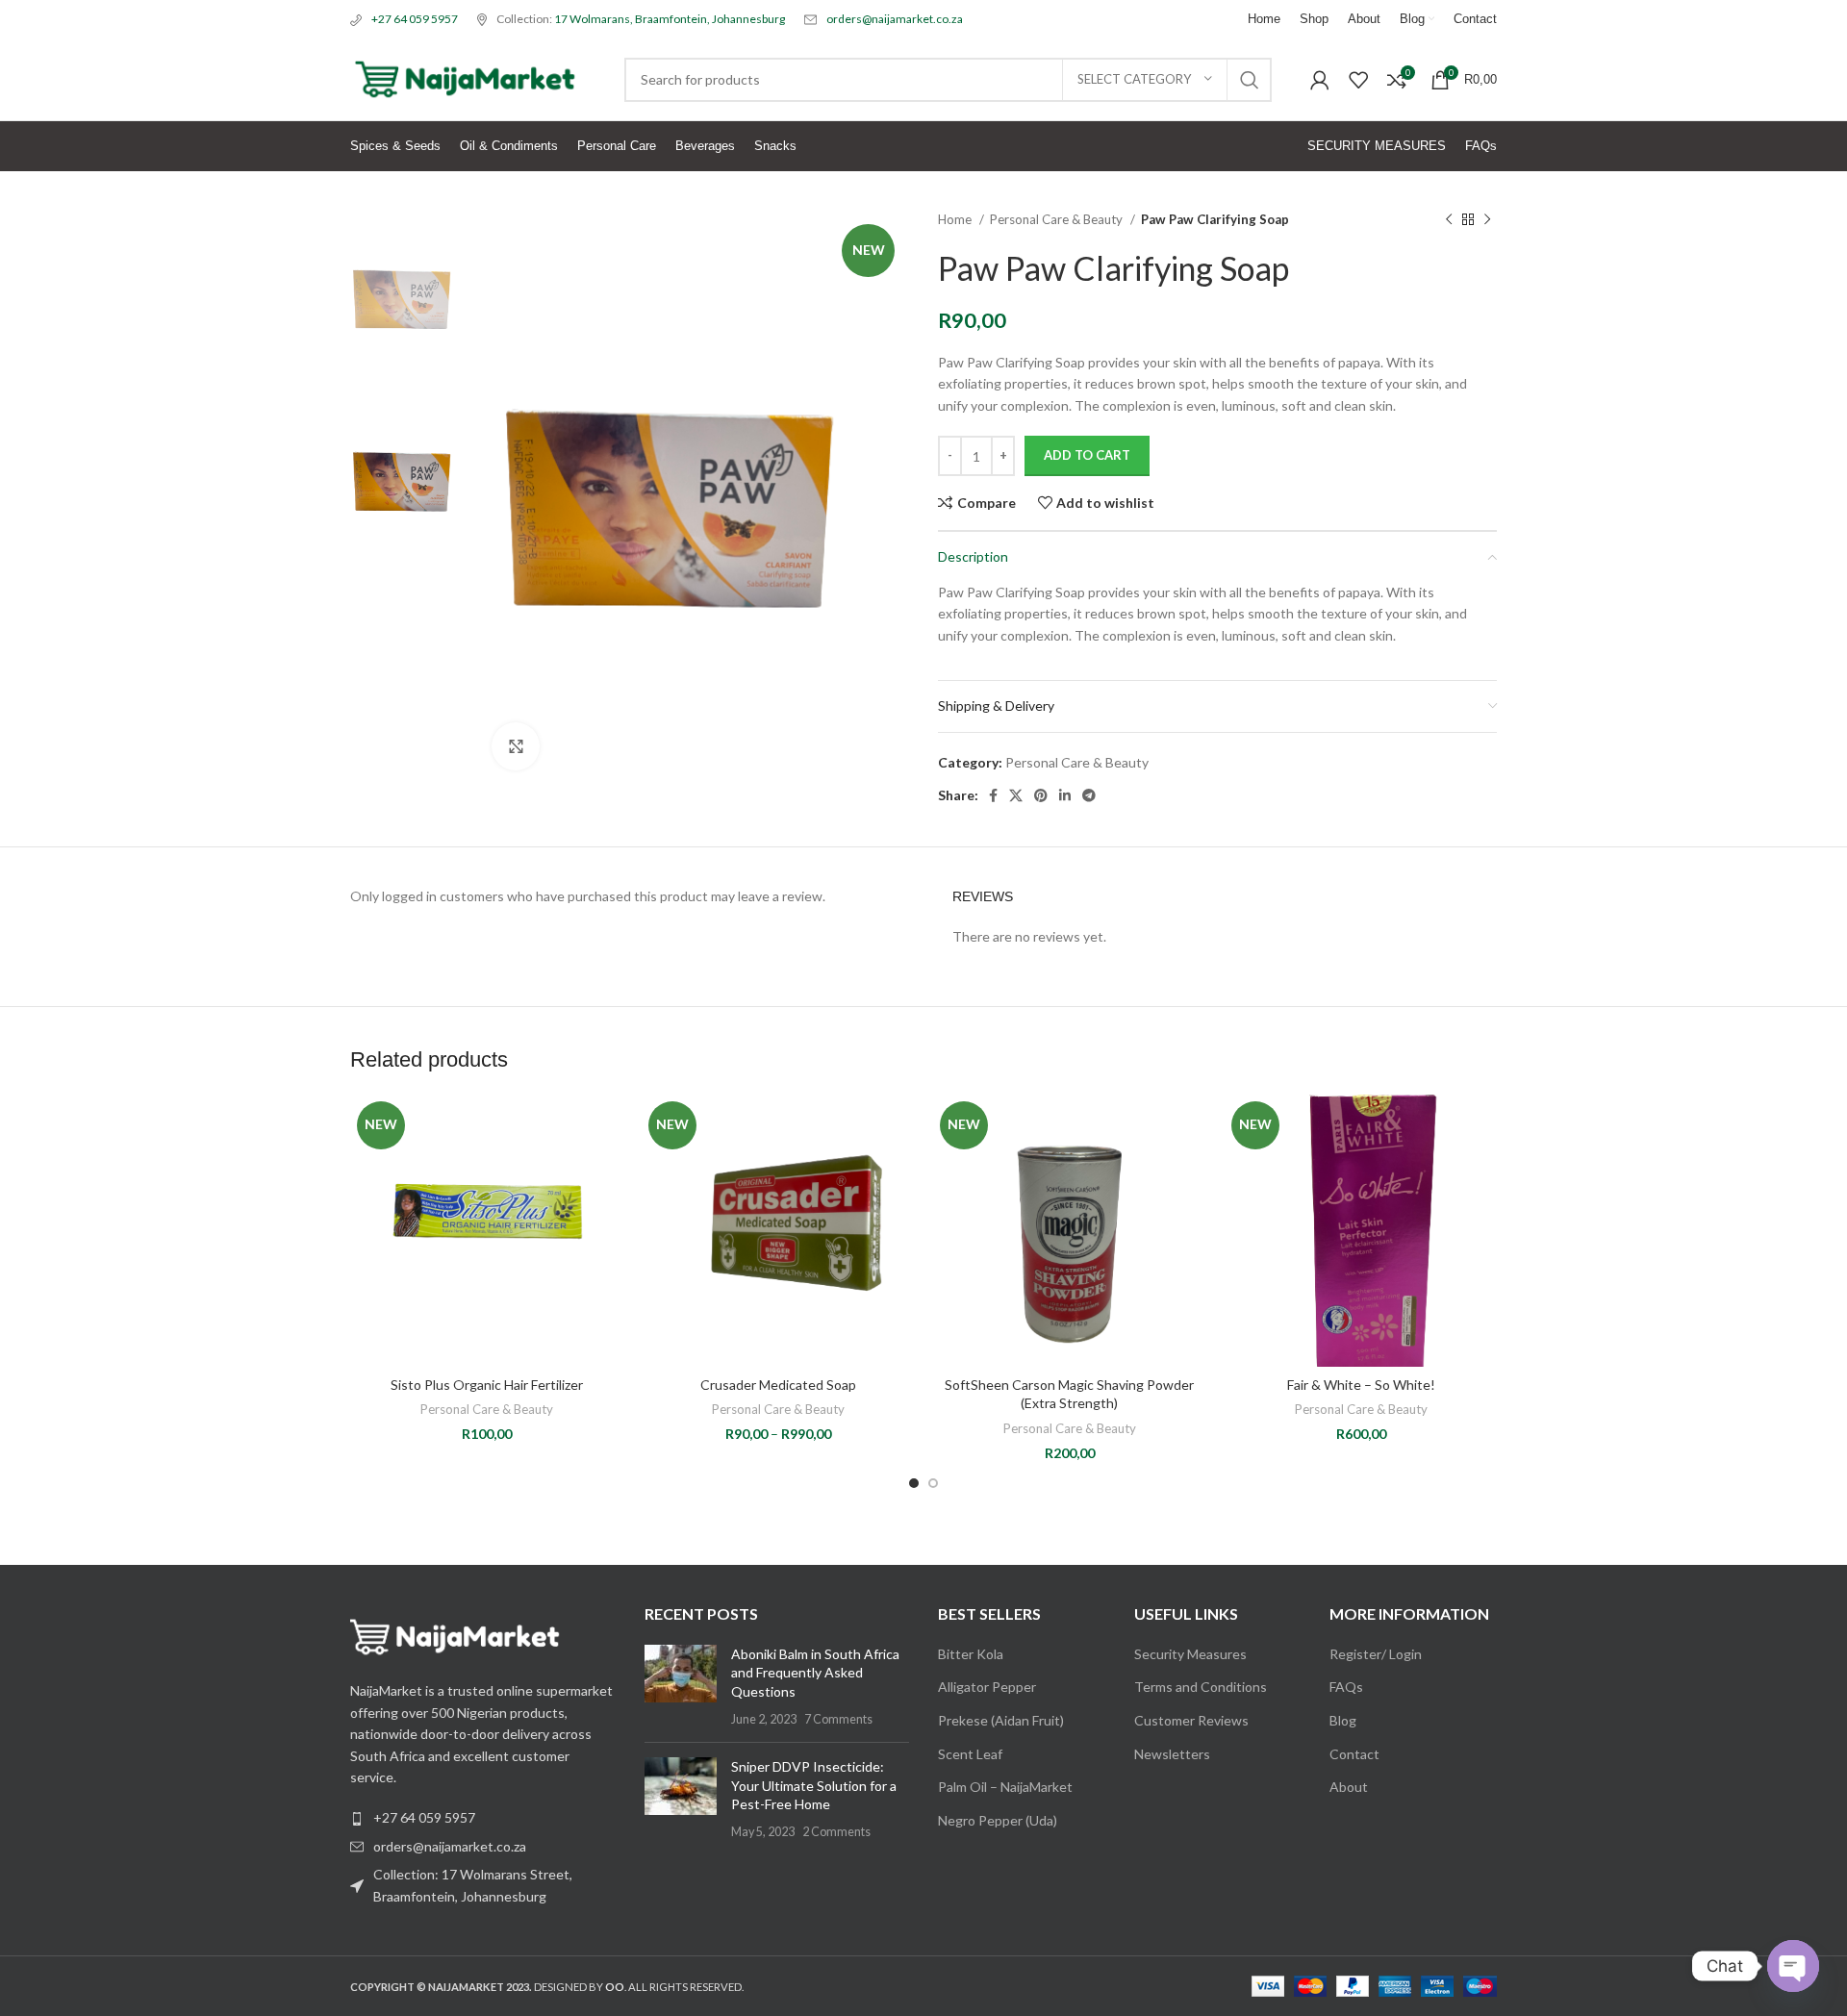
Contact (1354, 1754)
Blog (1343, 1720)
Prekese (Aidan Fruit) (1001, 1720)
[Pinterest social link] (1041, 795)
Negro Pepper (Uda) (998, 1820)
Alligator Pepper (987, 1687)
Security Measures (1190, 1654)
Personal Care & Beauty (1058, 219)
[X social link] (1016, 795)
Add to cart (1087, 455)
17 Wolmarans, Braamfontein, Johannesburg (670, 19)
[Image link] (456, 1636)
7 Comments (838, 1719)
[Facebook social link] (993, 795)
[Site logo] (468, 77)
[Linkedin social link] (1065, 795)
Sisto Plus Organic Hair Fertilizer (487, 1385)
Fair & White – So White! (1361, 1385)
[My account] (1320, 80)
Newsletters (1172, 1754)
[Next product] (1487, 220)
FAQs (1346, 1687)
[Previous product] (1449, 220)
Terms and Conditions (1201, 1687)
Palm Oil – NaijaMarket (1005, 1787)
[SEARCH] (1250, 80)
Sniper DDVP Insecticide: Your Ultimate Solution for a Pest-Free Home (814, 1785)
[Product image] (486, 1231)
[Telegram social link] (1089, 795)
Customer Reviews (1191, 1720)
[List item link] (483, 1847)
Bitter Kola (971, 1654)
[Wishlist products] (1358, 80)
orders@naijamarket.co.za (895, 19)
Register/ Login (1376, 1654)
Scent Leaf (970, 1754)
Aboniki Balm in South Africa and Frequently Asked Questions (815, 1673)
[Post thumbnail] (681, 1686)
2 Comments (836, 1832)
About (1349, 1787)
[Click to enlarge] (516, 746)
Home (956, 219)
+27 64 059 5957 (415, 19)
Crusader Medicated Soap (778, 1385)
